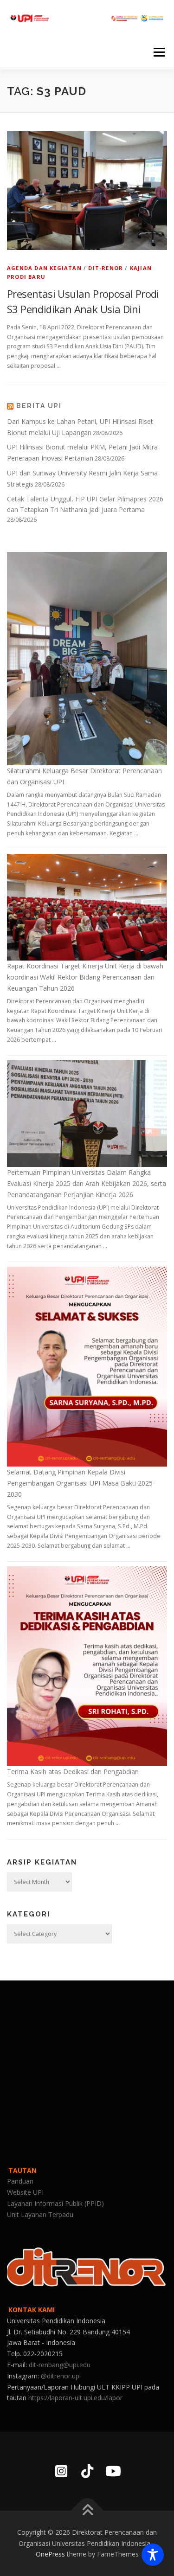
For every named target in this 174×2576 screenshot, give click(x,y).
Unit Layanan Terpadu (40, 2214)
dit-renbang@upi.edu (60, 2365)
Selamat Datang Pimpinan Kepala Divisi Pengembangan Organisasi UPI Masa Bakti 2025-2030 (81, 1483)
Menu (158, 52)
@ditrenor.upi (61, 2376)
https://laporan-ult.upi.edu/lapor (75, 2398)
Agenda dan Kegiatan (44, 268)
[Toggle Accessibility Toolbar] (153, 2555)
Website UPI (25, 2192)
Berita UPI (39, 406)
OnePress (50, 2554)
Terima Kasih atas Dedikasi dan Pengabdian (73, 1772)
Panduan (20, 2181)
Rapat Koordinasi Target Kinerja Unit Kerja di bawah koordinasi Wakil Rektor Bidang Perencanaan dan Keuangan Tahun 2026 (85, 977)
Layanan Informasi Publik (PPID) (55, 2203)
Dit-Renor (106, 268)
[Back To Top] (87, 2510)
